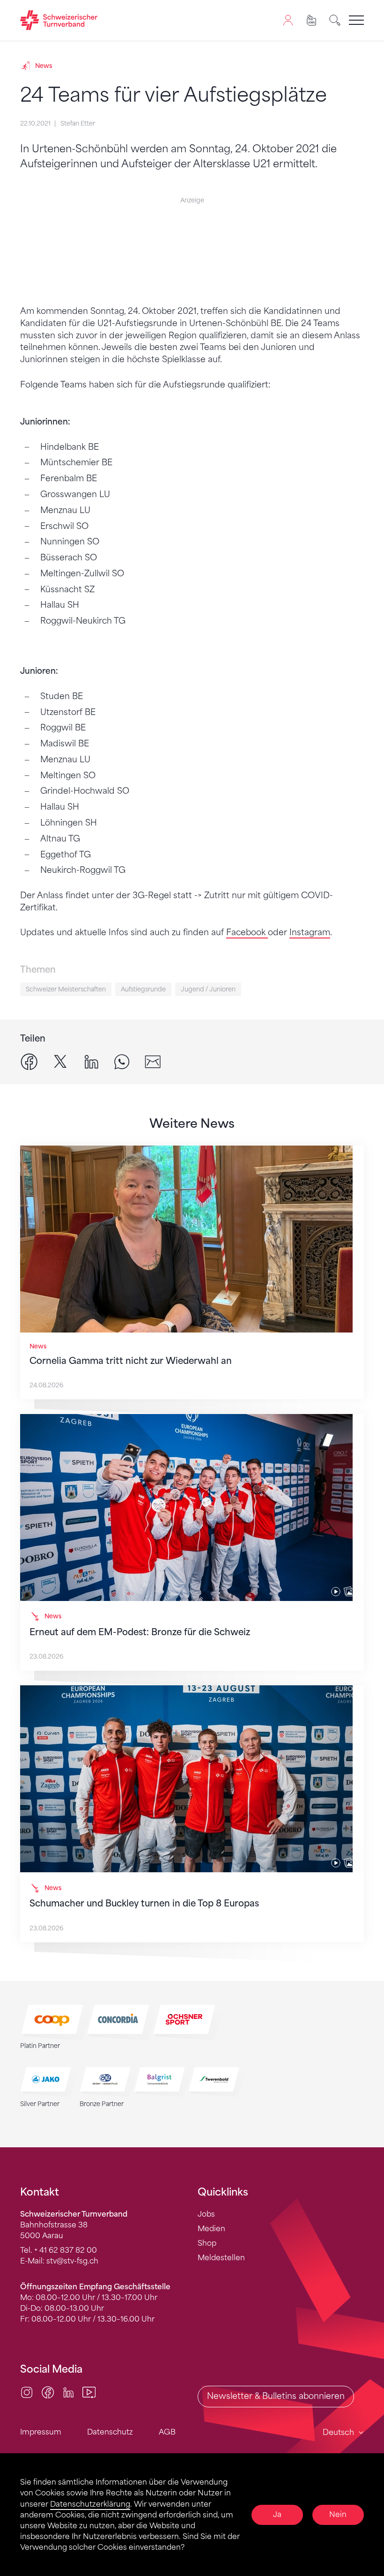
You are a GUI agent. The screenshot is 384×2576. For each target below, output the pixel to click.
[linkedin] (91, 1061)
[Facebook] (48, 2392)
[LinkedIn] (68, 2392)
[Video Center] (89, 2392)
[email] (153, 1061)
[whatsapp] (122, 1061)
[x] (60, 1061)
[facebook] (29, 1061)
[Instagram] (27, 2392)
